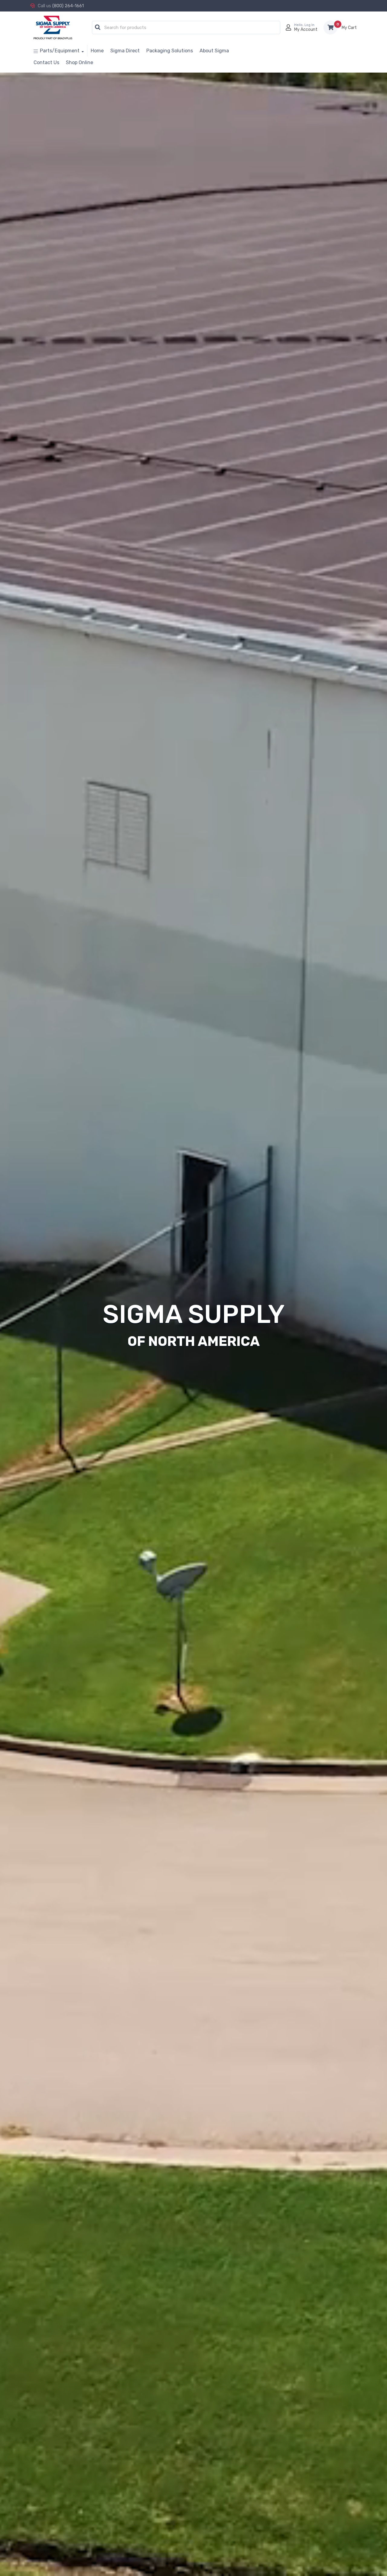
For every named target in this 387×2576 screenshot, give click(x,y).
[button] (98, 28)
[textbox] (188, 28)
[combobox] (186, 28)
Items (349, 28)
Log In (309, 25)
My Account (306, 29)
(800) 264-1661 (68, 6)
